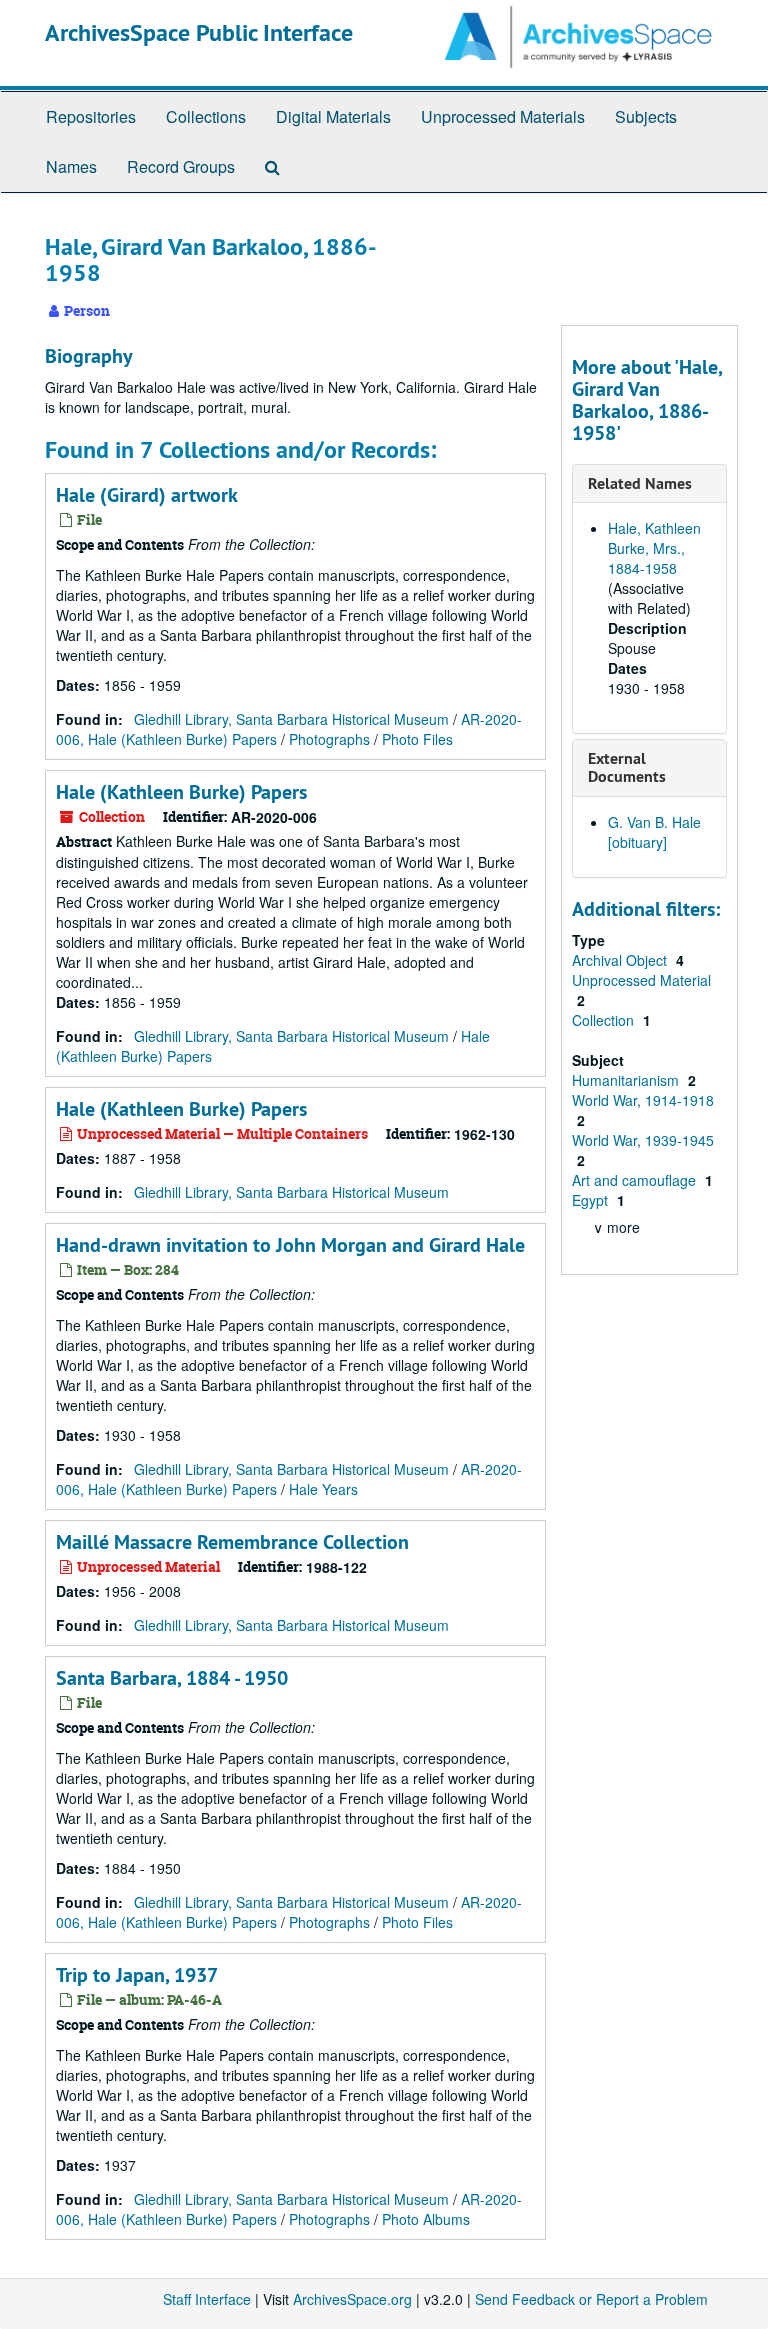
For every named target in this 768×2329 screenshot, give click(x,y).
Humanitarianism (627, 1080)
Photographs (329, 739)
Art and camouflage (636, 1180)
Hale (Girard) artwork (147, 495)
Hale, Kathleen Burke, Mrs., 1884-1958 (654, 548)
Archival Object (621, 960)
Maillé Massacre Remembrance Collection (232, 1542)
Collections (206, 116)
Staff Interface (207, 2299)
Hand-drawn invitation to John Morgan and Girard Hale (290, 1245)
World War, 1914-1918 (643, 1100)
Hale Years (323, 1489)
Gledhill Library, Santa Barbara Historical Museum (291, 719)
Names (71, 166)
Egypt (592, 1200)
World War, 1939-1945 (643, 1140)
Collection (605, 1020)
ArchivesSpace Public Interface (199, 32)
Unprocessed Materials (503, 116)
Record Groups (181, 166)
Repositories (91, 116)
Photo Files (417, 739)
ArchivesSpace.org (352, 2299)
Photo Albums (426, 2219)
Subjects (646, 116)
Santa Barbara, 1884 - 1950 (172, 1678)
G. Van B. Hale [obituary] (654, 832)
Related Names (640, 483)
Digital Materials (333, 116)
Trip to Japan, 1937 (137, 1975)
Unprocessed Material (641, 980)
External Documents (627, 767)
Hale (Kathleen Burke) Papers (181, 792)
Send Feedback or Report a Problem (591, 2299)
